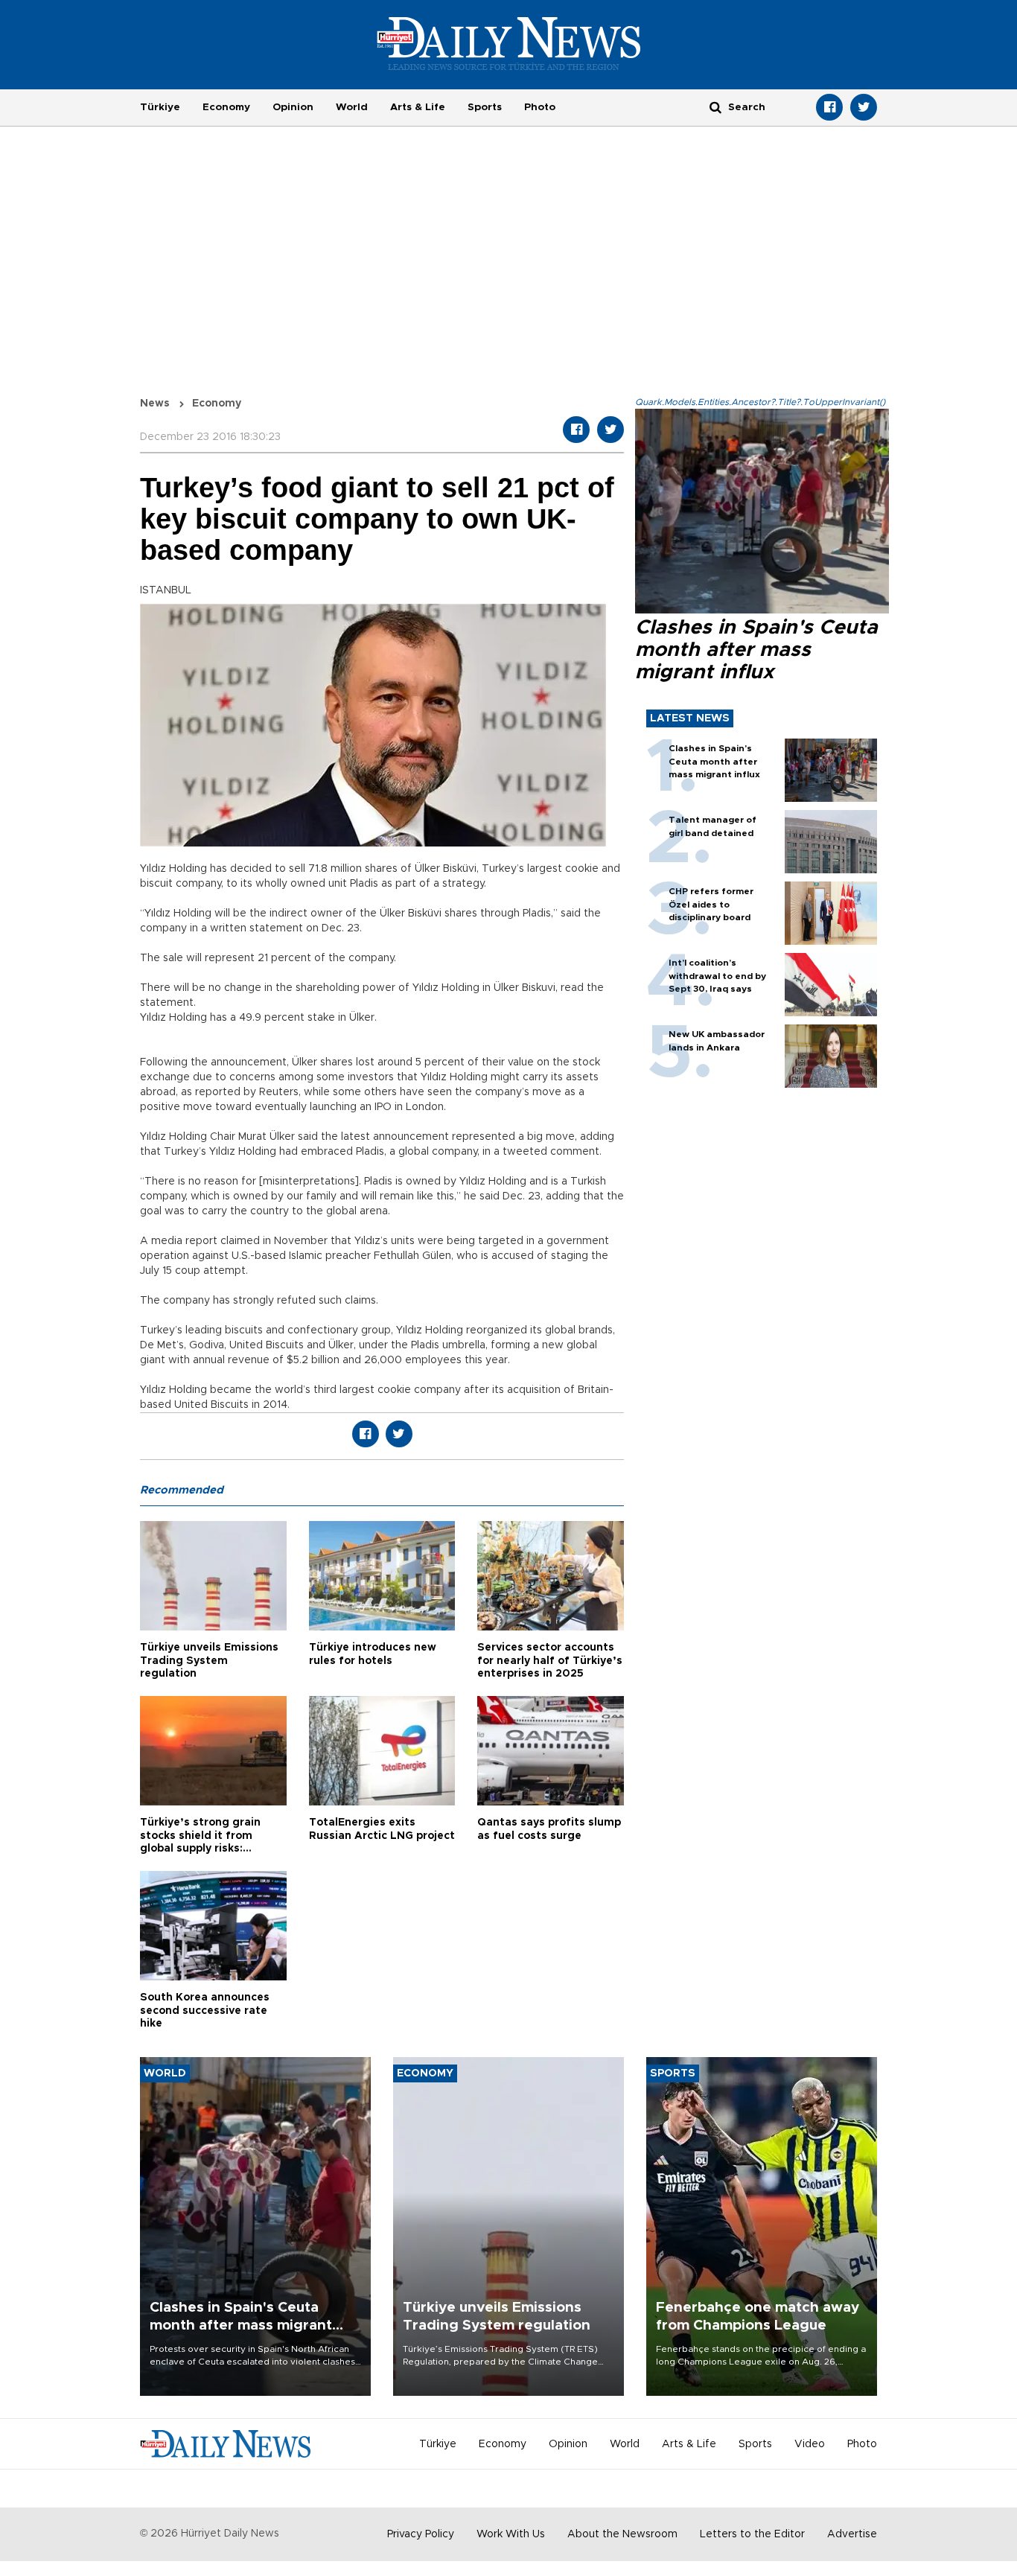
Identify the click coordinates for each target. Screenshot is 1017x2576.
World (352, 107)
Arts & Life (418, 107)
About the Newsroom (622, 2534)
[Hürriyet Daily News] (509, 43)
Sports (485, 107)
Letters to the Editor (752, 2534)
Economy (226, 107)
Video (810, 2444)
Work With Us (511, 2534)
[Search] (715, 107)
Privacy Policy (421, 2534)
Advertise (852, 2534)
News (155, 404)
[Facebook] (829, 107)
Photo (540, 107)
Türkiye (160, 107)
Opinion (293, 107)
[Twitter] (864, 107)
